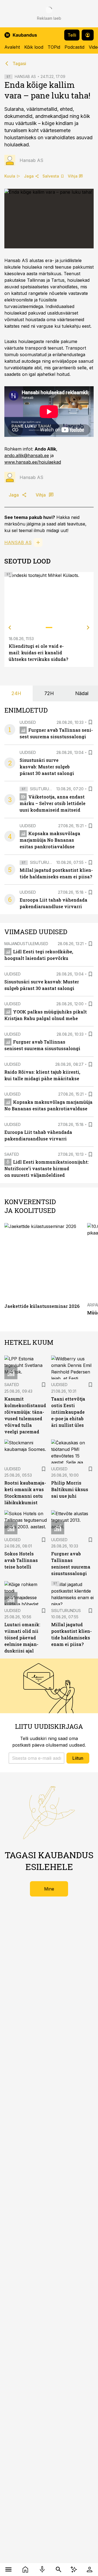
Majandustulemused (26, 944)
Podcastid (74, 47)
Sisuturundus (45, 789)
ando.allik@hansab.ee (27, 455)
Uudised (28, 722)
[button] (36, 1758)
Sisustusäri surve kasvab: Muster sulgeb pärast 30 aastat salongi (47, 767)
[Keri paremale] (88, 628)
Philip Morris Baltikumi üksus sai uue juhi (70, 1489)
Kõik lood (34, 47)
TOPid (54, 47)
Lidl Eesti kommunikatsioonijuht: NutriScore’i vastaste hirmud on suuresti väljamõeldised (47, 1168)
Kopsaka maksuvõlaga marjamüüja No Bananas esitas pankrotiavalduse (50, 840)
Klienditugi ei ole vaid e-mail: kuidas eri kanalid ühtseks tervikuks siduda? (38, 653)
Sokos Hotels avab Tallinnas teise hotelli (21, 1560)
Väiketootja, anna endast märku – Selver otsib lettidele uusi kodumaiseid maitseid (53, 803)
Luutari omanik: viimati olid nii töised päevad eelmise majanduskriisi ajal (22, 1638)
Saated (12, 1154)
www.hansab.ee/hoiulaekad (33, 462)
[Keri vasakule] (10, 628)
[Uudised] (25, 2569)
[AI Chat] (74, 2569)
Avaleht (12, 47)
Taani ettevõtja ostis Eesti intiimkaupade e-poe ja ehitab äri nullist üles (68, 1412)
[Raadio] (42, 2569)
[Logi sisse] (90, 2569)
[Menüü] (8, 2569)
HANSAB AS (25, 76)
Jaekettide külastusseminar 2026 (42, 1306)
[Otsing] (59, 2569)
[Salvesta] (90, 722)
